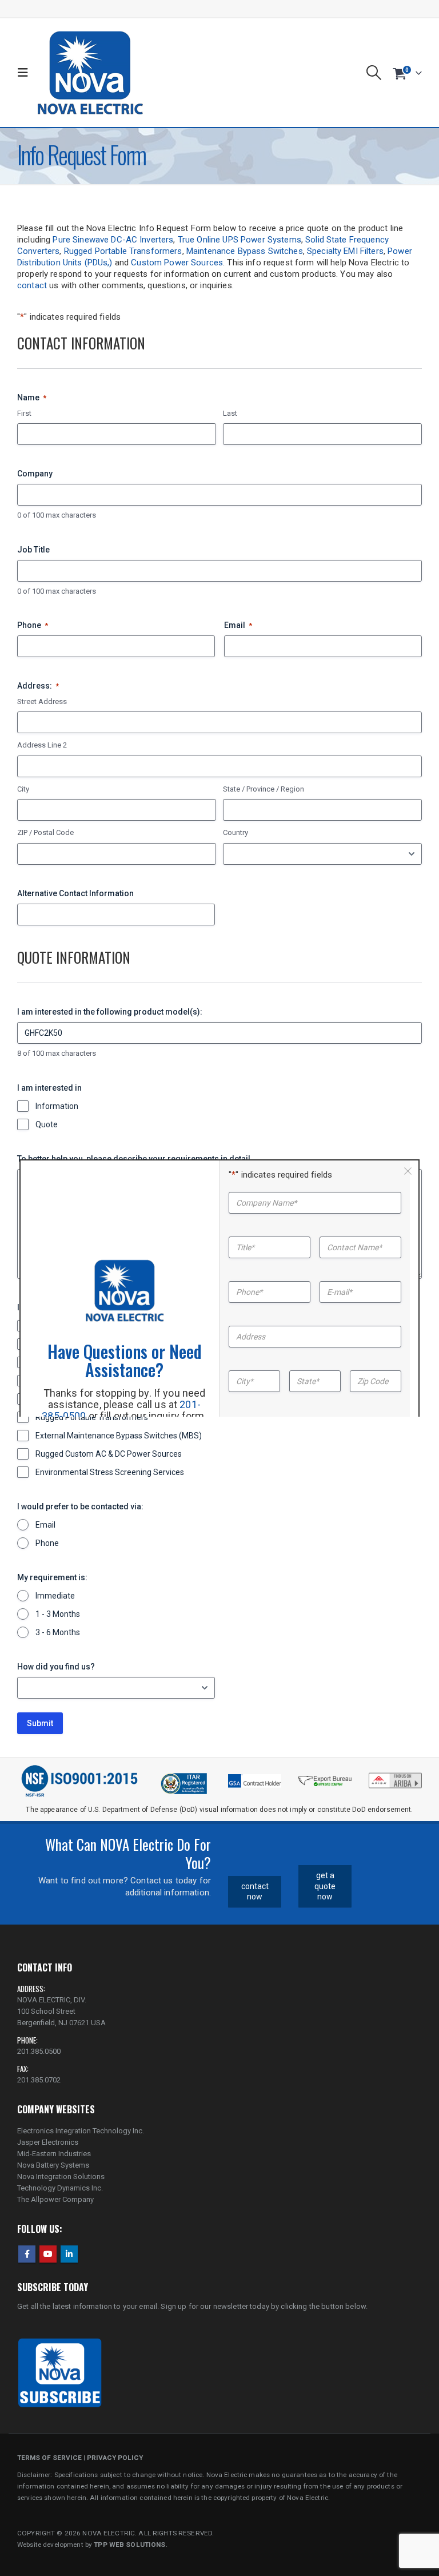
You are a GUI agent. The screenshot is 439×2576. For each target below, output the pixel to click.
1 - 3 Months (58, 1614)
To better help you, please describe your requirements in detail (134, 1159)
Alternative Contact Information (75, 893)
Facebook (27, 2254)
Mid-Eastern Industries (54, 2154)
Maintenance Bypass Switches (245, 251)
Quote (47, 1124)
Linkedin (69, 2254)
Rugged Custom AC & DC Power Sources (109, 1454)
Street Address (42, 701)
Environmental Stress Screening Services (110, 1472)
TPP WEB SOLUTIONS (129, 2545)
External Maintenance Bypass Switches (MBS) (119, 1436)
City (23, 789)
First (24, 413)
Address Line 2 (42, 745)
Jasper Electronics (48, 2142)
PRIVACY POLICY (115, 2458)
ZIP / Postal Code (45, 832)
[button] (25, 73)
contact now (255, 1892)
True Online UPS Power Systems (240, 240)
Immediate (55, 1596)
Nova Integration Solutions (61, 2177)
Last (230, 413)
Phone (33, 625)
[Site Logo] (90, 73)
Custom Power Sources (177, 263)
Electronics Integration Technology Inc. (81, 2131)
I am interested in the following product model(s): (110, 1012)
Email (238, 625)
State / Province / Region (264, 789)
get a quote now (325, 1886)
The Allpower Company (55, 2199)
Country (236, 832)
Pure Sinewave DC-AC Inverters (113, 240)
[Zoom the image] (395, 1776)
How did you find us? (56, 1667)
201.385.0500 (39, 2051)
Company (35, 474)
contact (32, 285)
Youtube (48, 2254)
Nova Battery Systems (53, 2165)
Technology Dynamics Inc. (60, 2188)
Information (57, 1106)
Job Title (33, 550)
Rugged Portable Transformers (123, 251)
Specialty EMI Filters (345, 251)
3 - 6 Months (58, 1632)
